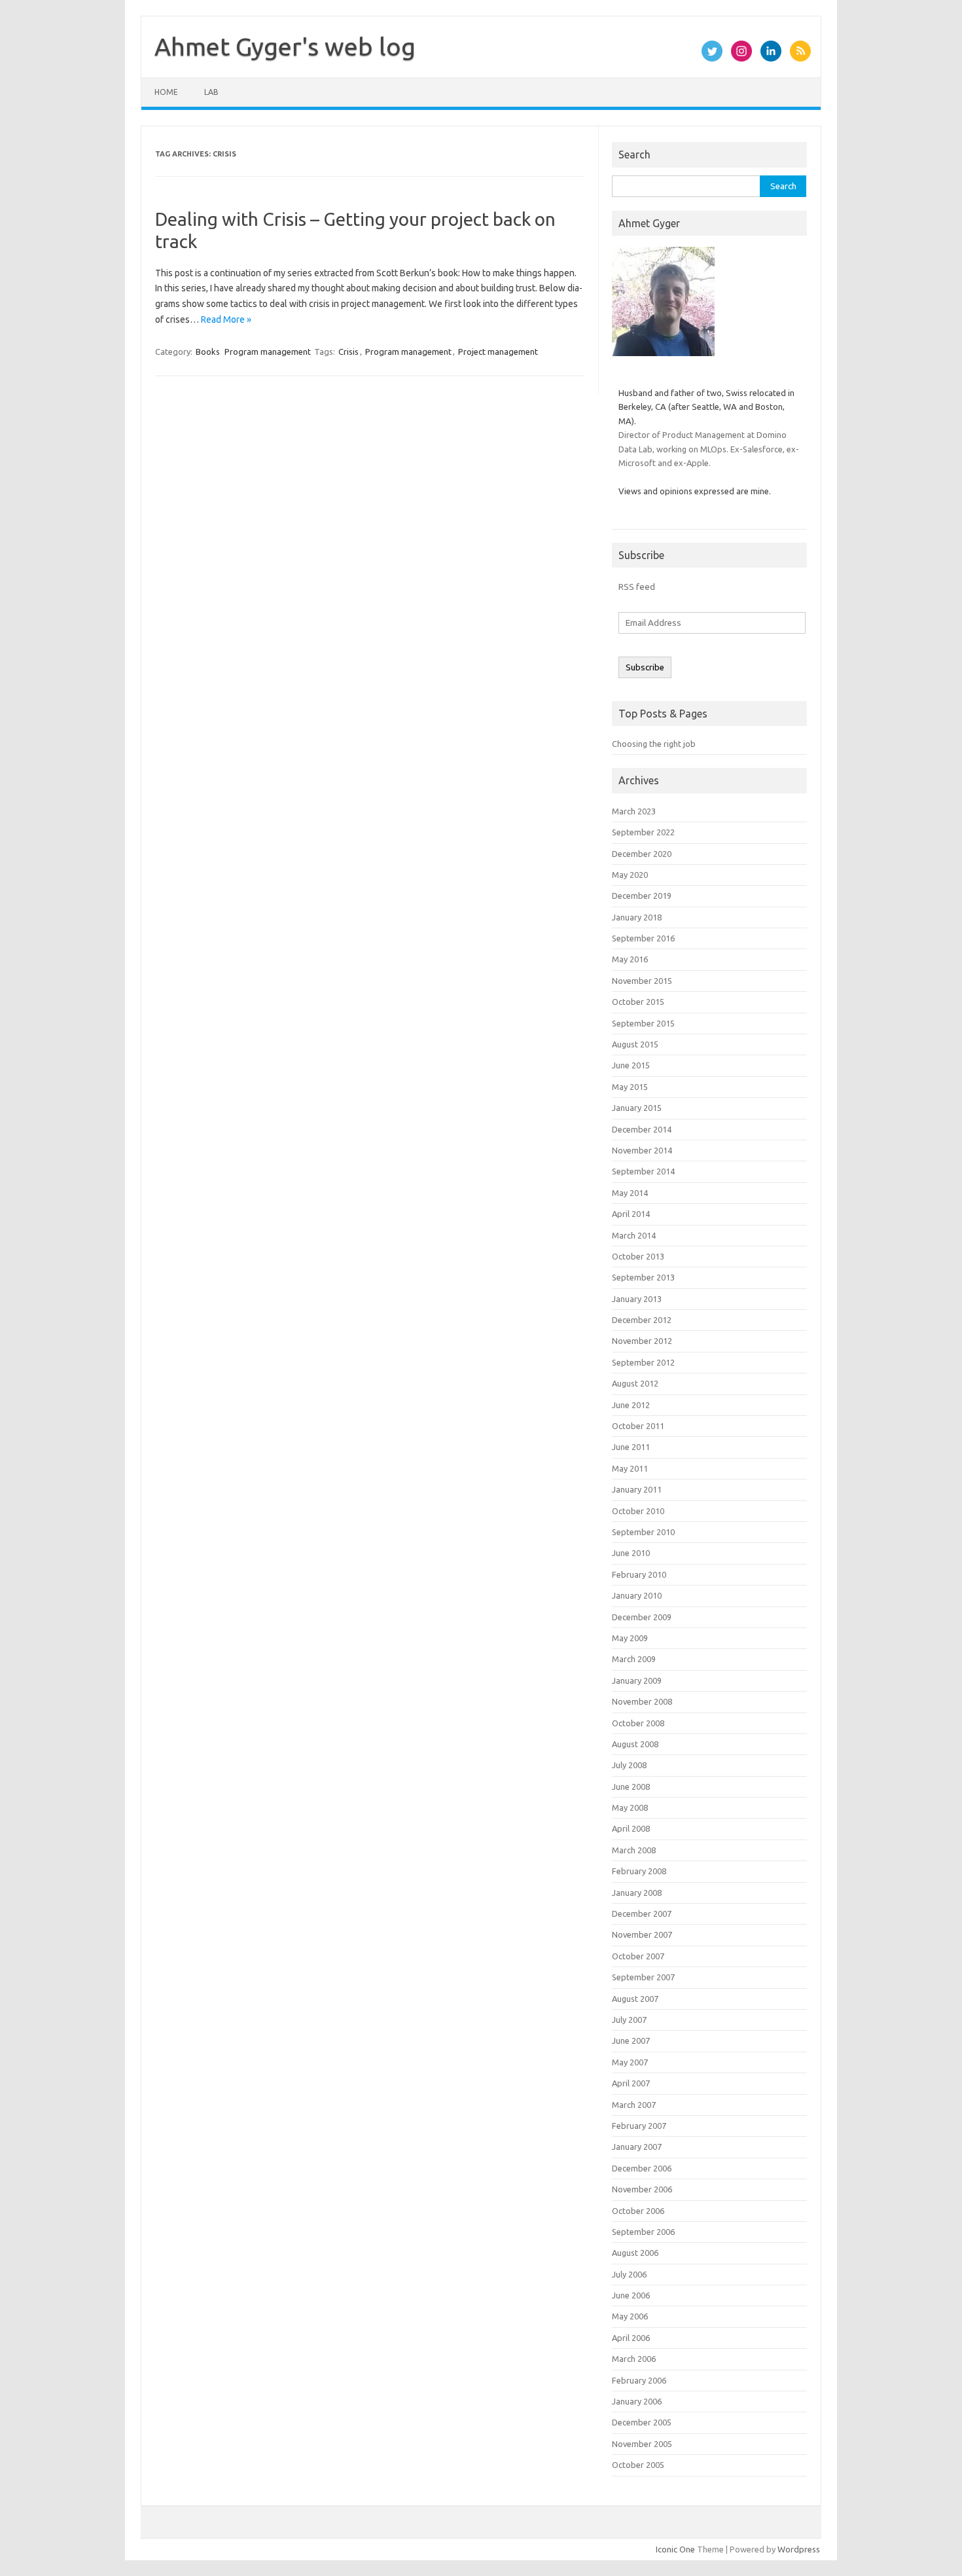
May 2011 (630, 1468)
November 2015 (642, 981)
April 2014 (631, 1214)
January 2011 (637, 1489)
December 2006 (642, 2168)
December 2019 (642, 896)
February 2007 (639, 2126)
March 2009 (634, 1659)
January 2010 (637, 1595)
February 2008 (639, 1871)
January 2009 (637, 1680)
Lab (211, 92)
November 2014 (642, 1150)
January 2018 (637, 917)
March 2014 (634, 1235)
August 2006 (635, 2253)
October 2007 (638, 1956)
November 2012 (642, 1341)
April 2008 (631, 1828)
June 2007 (631, 2041)
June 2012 (631, 1405)
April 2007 (631, 2083)
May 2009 (630, 1638)
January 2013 (637, 1299)
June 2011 (631, 1447)
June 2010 (631, 1553)
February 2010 (639, 1574)
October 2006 (638, 2211)
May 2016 (630, 959)
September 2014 (643, 1171)
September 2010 (643, 1532)
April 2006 (631, 2338)
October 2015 (638, 1002)
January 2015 (637, 1108)
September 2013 (643, 1277)
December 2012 (642, 1320)
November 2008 (642, 1701)
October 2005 (638, 2465)
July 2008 (629, 1765)
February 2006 (639, 2380)
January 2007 (637, 2147)
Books (208, 352)
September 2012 (643, 1362)
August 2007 (635, 1999)
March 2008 (634, 1850)
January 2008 (637, 1893)
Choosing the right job (654, 744)
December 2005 (642, 2422)
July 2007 (629, 2020)
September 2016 (643, 938)
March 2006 (634, 2359)
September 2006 (643, 2232)
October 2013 (638, 1256)
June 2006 (631, 2295)
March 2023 (634, 811)
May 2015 (630, 1087)
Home (166, 92)
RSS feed (637, 587)
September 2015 (643, 1023)
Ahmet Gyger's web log (285, 46)
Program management (268, 352)
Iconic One (675, 2549)
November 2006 (642, 2189)
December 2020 (642, 854)
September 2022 (643, 832)
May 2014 (630, 1193)
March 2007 (634, 2105)
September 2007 (643, 1977)
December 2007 (642, 1914)
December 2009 (642, 1617)
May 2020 (630, 875)
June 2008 (631, 1787)
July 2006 (629, 2274)
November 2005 (642, 2444)
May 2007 (630, 2062)
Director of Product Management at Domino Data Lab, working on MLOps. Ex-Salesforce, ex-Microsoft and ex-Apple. (709, 449)
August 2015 (635, 1044)
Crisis (348, 352)
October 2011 (638, 1426)
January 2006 (637, 2401)
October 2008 (638, 1723)
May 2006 (630, 2316)
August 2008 (635, 1744)
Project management (498, 352)
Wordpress (799, 2549)
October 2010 (638, 1511)
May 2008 (630, 1807)
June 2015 (631, 1065)
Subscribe (645, 667)
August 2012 (635, 1383)
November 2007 (642, 1934)
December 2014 (642, 1129)
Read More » (226, 319)
